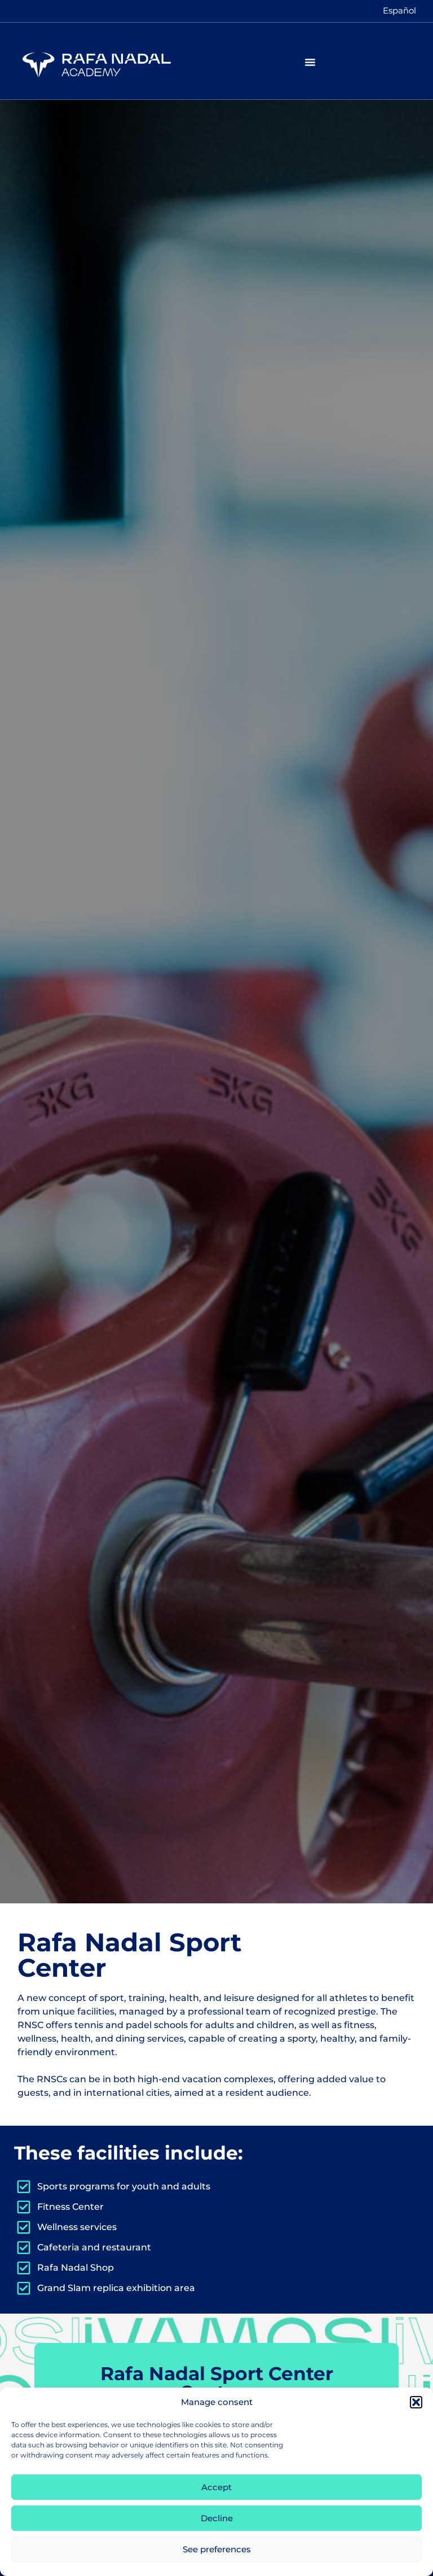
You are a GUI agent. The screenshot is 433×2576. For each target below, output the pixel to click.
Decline (217, 2518)
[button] (416, 2402)
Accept (216, 2487)
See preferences (217, 2549)
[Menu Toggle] (310, 62)
